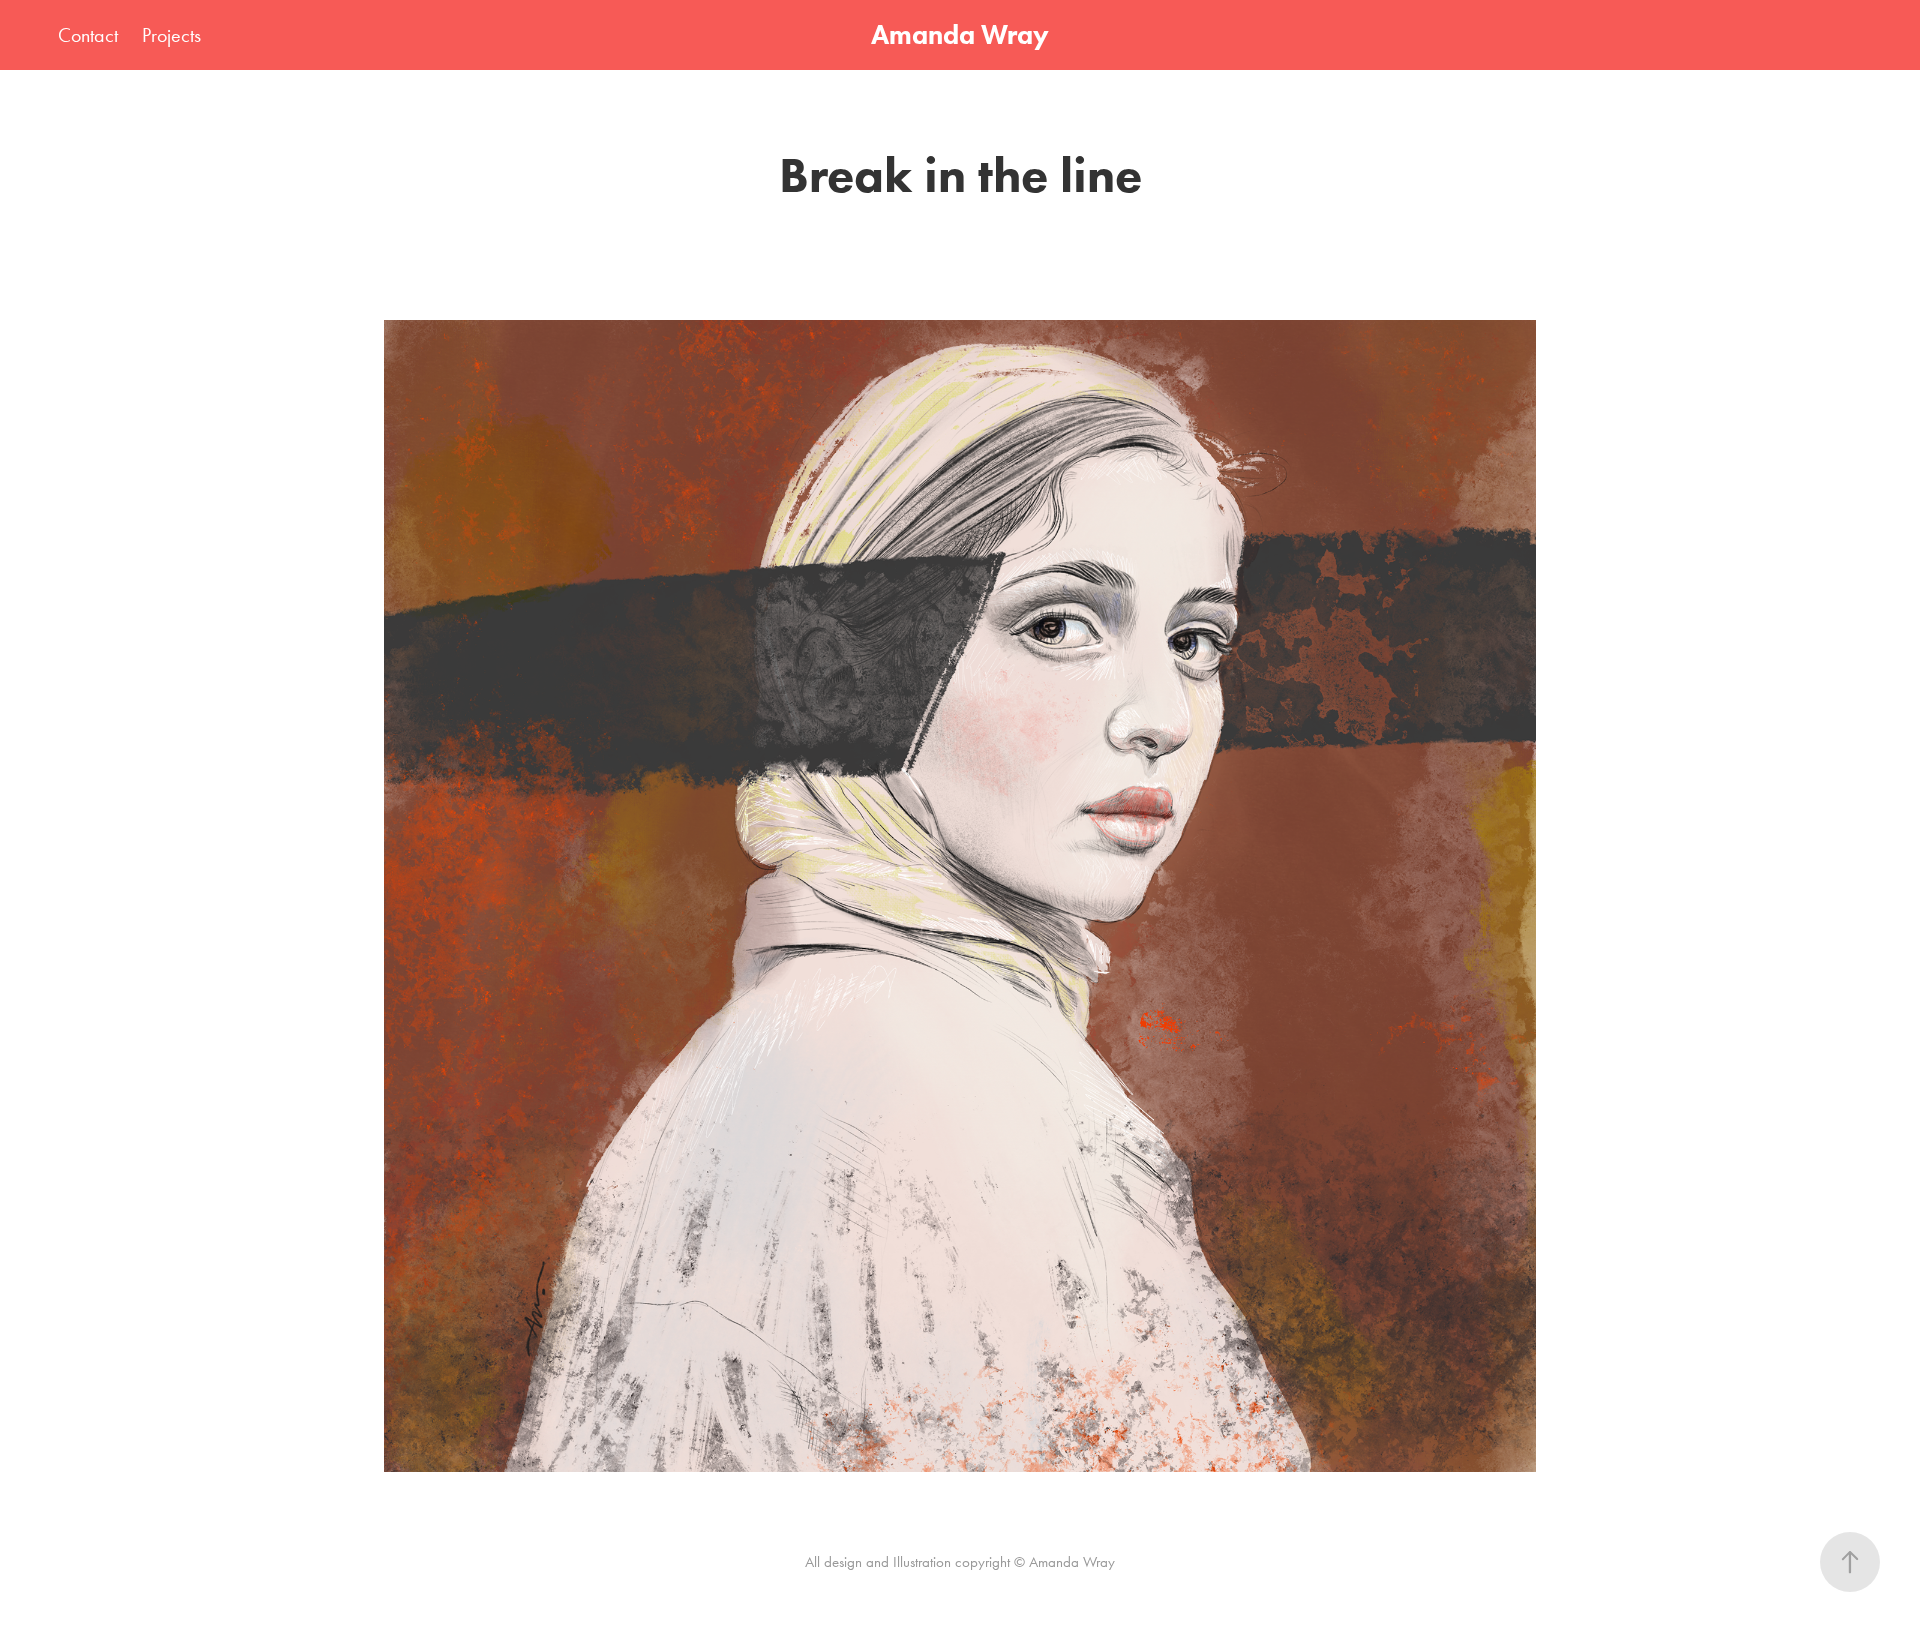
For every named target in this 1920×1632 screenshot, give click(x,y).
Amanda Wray (960, 34)
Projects (171, 35)
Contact (88, 35)
